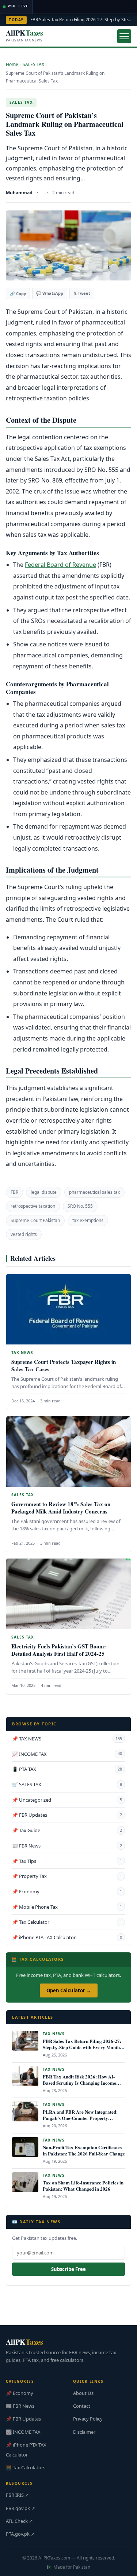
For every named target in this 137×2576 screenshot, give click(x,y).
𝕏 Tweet (82, 293)
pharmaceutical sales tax (94, 1192)
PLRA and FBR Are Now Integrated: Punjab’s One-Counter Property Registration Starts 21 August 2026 (80, 2118)
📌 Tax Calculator (67, 1922)
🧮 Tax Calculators (26, 2467)
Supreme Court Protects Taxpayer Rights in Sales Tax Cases (64, 1365)
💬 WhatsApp (50, 293)
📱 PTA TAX (67, 1769)
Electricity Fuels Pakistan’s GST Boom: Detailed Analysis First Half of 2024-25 (59, 1650)
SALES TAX (33, 64)
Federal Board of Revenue (60, 565)
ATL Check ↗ (19, 2521)
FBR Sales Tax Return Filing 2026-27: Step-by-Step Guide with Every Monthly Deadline (83, 2047)
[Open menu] (124, 36)
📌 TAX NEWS (67, 1739)
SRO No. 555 (80, 1206)
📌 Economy (67, 1891)
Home (12, 64)
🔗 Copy (18, 293)
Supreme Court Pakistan (35, 1220)
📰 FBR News (67, 1846)
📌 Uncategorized (67, 1800)
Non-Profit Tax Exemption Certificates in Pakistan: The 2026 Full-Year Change (84, 2150)
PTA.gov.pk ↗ (20, 2534)
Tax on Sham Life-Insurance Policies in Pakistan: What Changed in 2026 (83, 2186)
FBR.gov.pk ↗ (20, 2508)
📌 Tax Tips (67, 1861)
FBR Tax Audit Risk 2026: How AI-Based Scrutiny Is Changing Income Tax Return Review (79, 2083)
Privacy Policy (88, 2419)
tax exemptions (88, 1220)
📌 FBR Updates (67, 1815)
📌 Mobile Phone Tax (67, 1907)
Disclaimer (84, 2432)
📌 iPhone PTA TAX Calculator (67, 1937)
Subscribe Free (68, 2269)
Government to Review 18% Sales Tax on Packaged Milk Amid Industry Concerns (61, 1508)
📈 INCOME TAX (67, 1754)
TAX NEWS (22, 1353)
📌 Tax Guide (67, 1830)
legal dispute (44, 1192)
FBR (14, 1192)
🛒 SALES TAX (67, 1784)
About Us (83, 2393)
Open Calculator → (69, 1990)
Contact (82, 2406)
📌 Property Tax (67, 1876)
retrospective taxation (33, 1206)
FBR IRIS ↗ (17, 2495)
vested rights (24, 1234)
